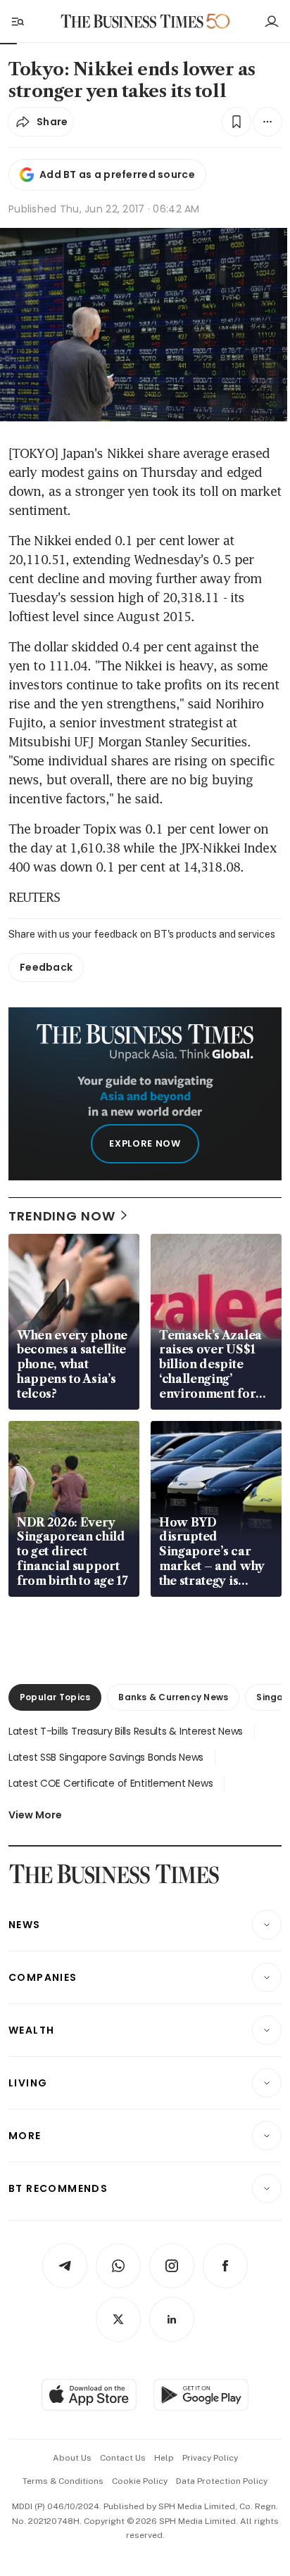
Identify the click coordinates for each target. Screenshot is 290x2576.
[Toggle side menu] (17, 21)
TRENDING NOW (62, 1216)
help (164, 2458)
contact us (123, 2458)
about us (72, 2458)
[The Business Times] (132, 21)
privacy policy (210, 2458)
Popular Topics (55, 1697)
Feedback (46, 967)
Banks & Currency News (173, 1697)
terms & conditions (63, 2481)
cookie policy (140, 2481)
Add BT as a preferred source (117, 174)
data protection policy (222, 2481)
